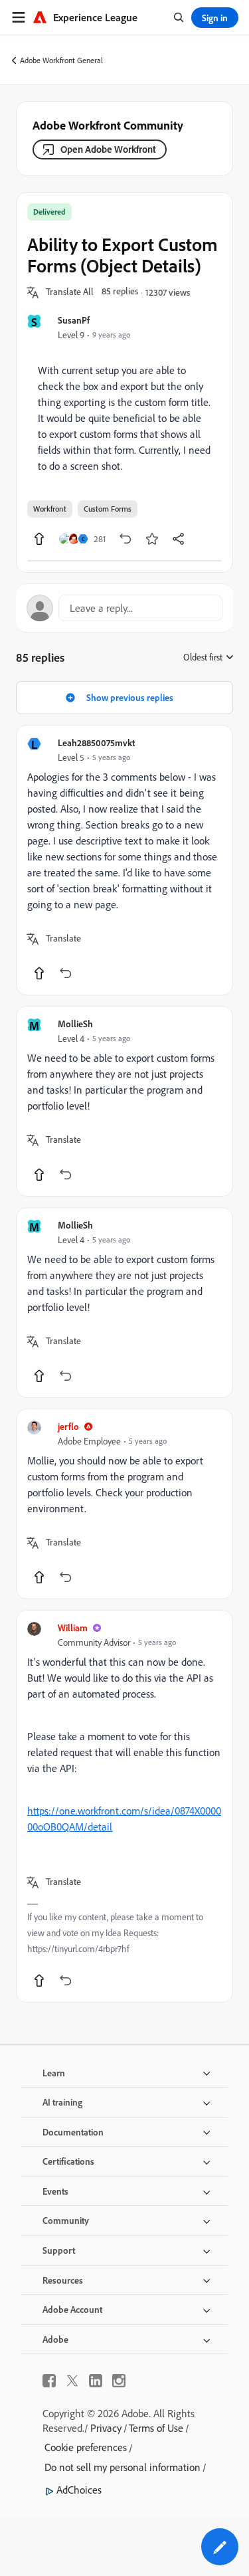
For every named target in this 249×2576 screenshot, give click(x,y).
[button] (70, 292)
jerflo (68, 1426)
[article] (124, 860)
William (73, 1628)
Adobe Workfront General (61, 60)
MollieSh (75, 1024)
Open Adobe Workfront (108, 149)
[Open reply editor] (124, 608)
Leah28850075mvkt (96, 743)
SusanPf (74, 320)
